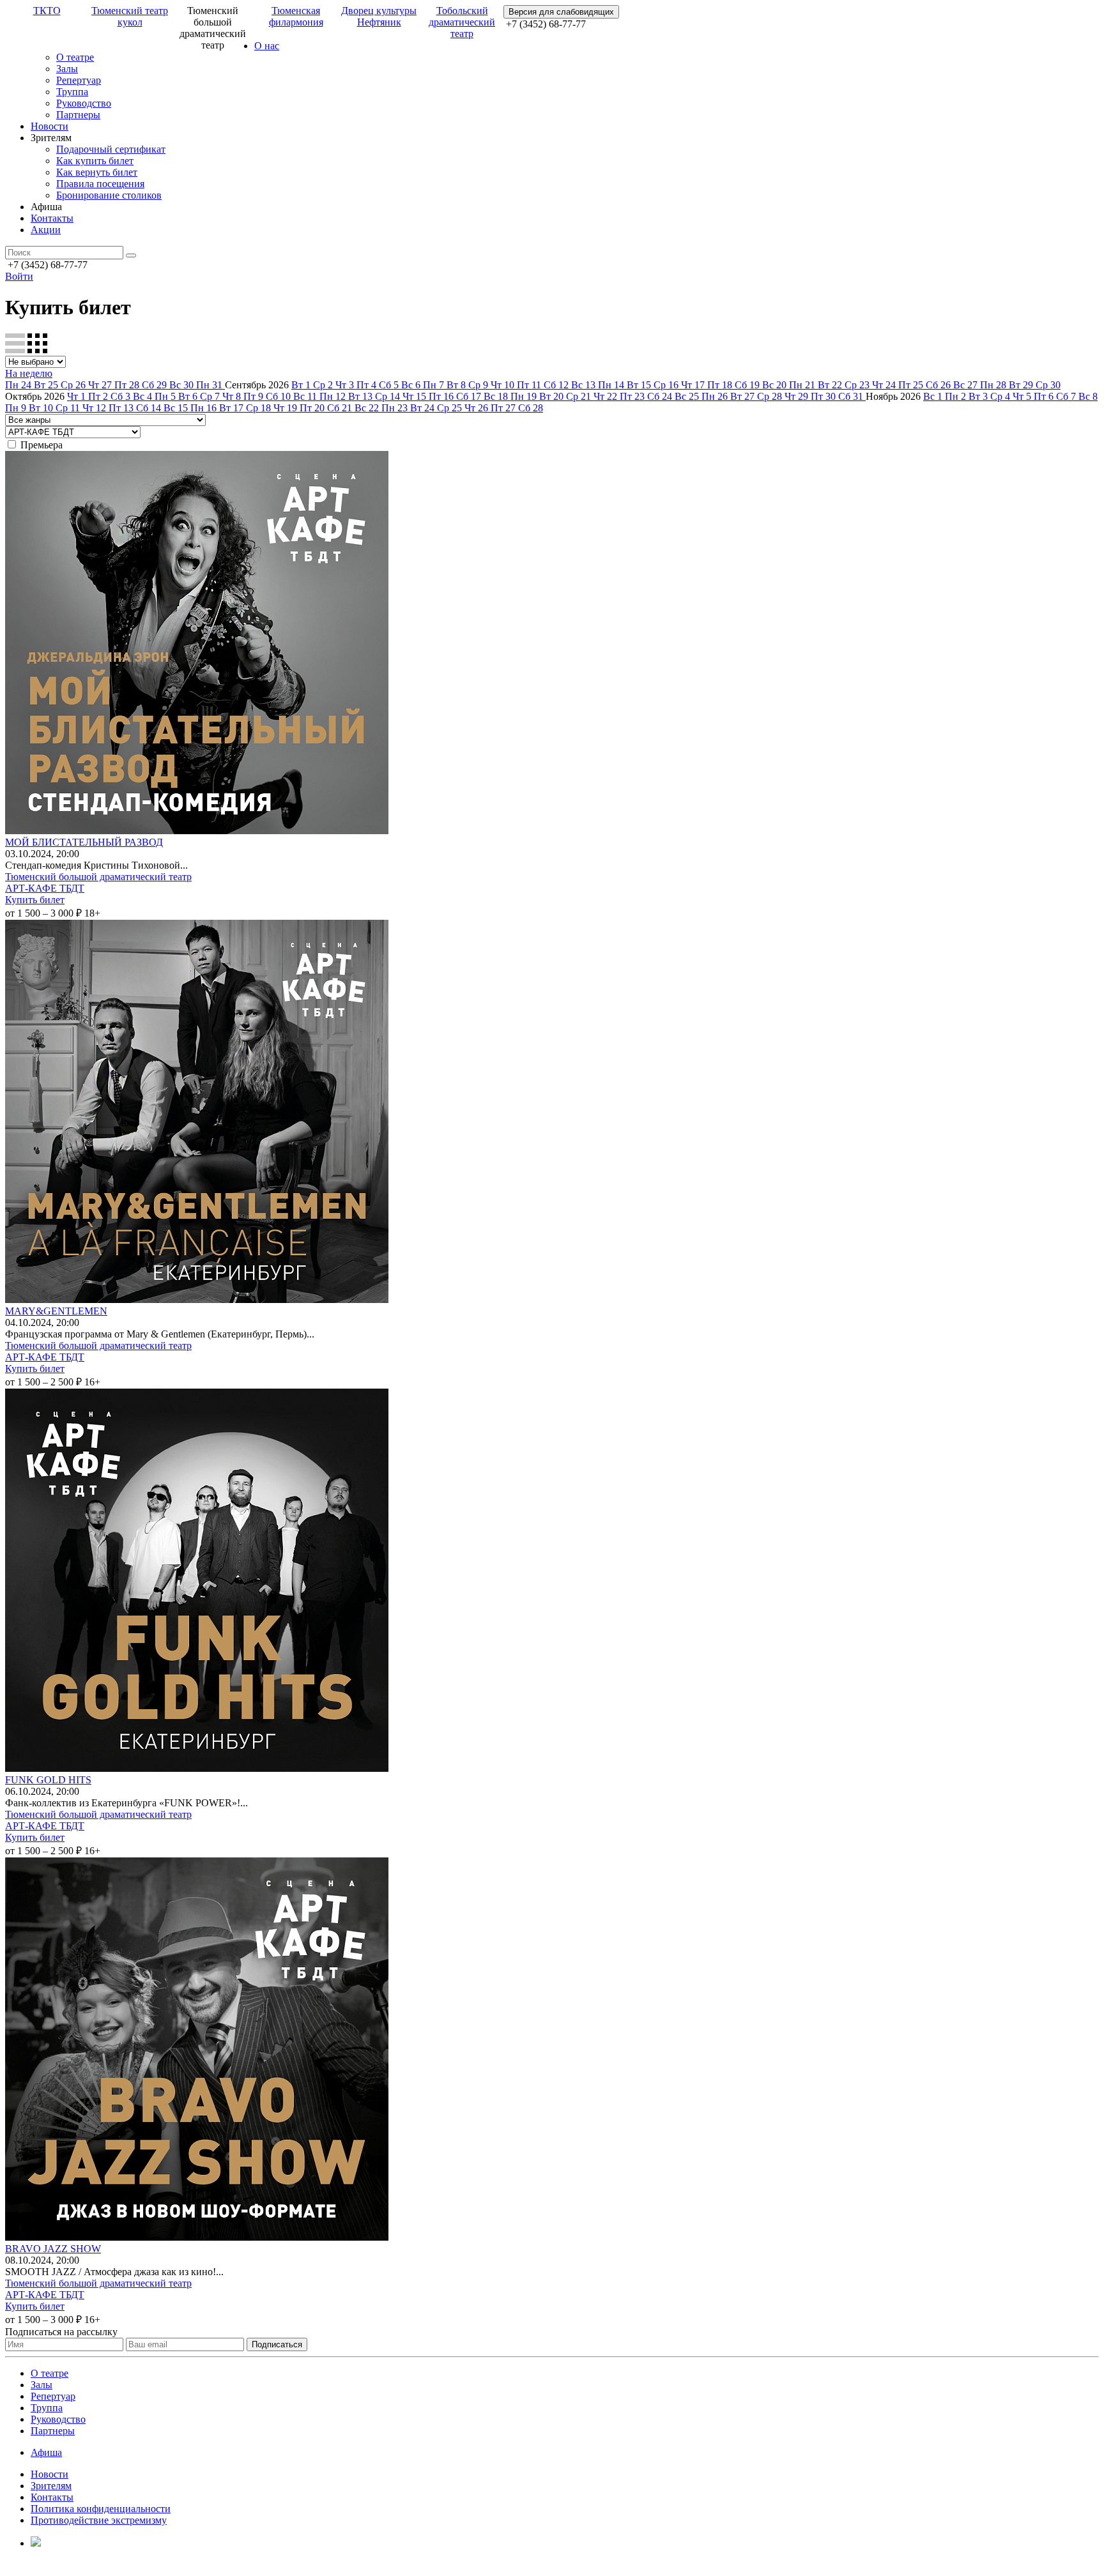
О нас (267, 46)
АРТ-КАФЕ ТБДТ (45, 888)
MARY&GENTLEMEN (56, 1311)
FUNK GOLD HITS (48, 1780)
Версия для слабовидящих (561, 12)
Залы (67, 69)
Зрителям (51, 2486)
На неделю (29, 373)
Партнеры (78, 115)
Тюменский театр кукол (130, 16)
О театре (75, 57)
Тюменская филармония (296, 16)
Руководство (84, 103)
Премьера (42, 445)
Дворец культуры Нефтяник (379, 16)
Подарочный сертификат (111, 149)
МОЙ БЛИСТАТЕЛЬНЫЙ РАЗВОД (84, 842)
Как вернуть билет (97, 172)
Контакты (52, 218)
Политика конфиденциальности (101, 2509)
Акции (46, 230)
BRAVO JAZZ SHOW (53, 2249)
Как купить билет (95, 161)
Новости (50, 126)
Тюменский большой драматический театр (98, 877)
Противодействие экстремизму (99, 2520)
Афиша (46, 2452)
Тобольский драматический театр (462, 22)
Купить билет (35, 900)
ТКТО (47, 11)
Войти (19, 276)
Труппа (72, 92)
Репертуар (79, 80)
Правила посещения (100, 184)
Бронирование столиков (109, 195)
